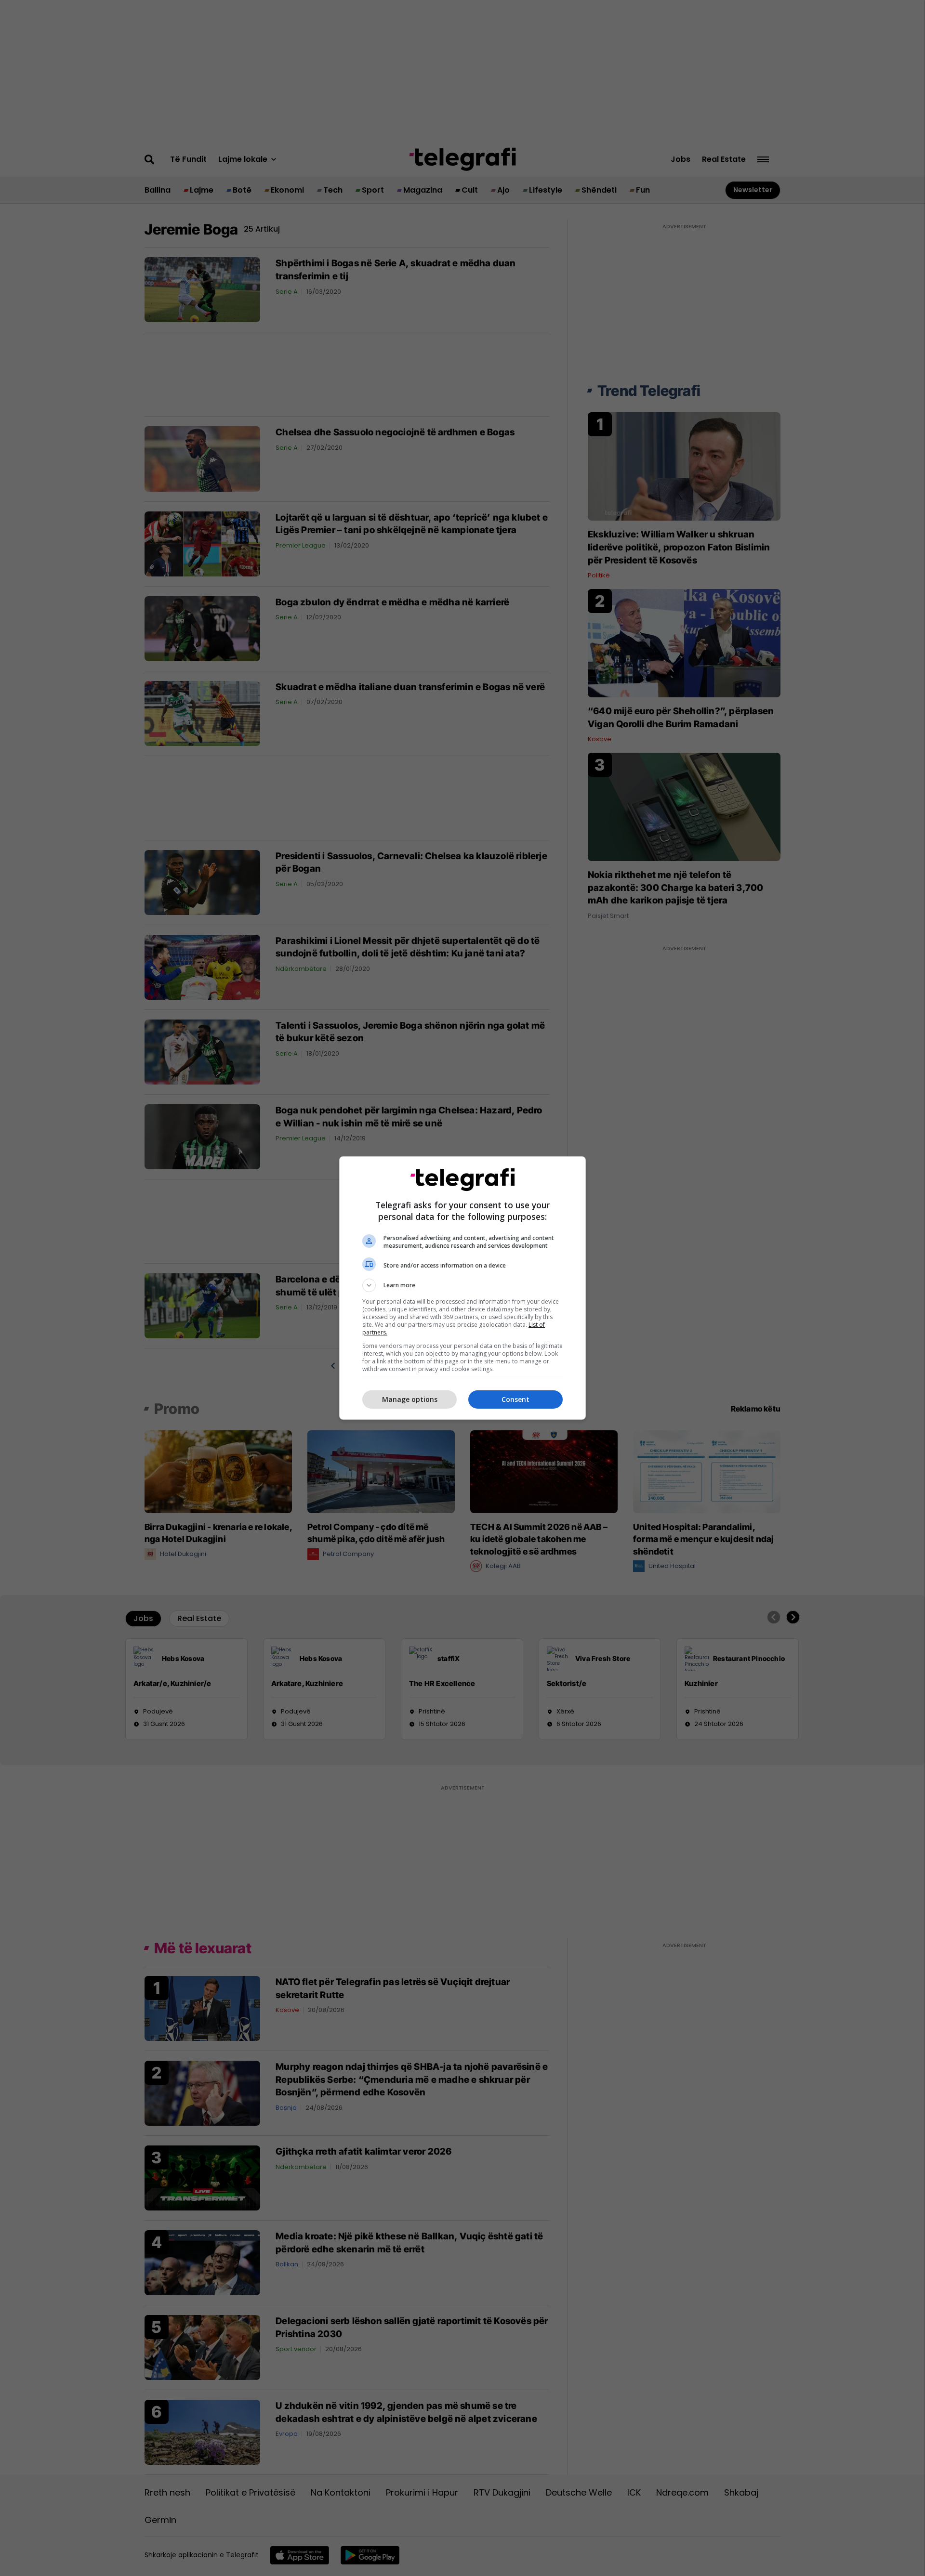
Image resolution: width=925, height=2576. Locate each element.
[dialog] (462, 1288)
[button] (462, 1285)
